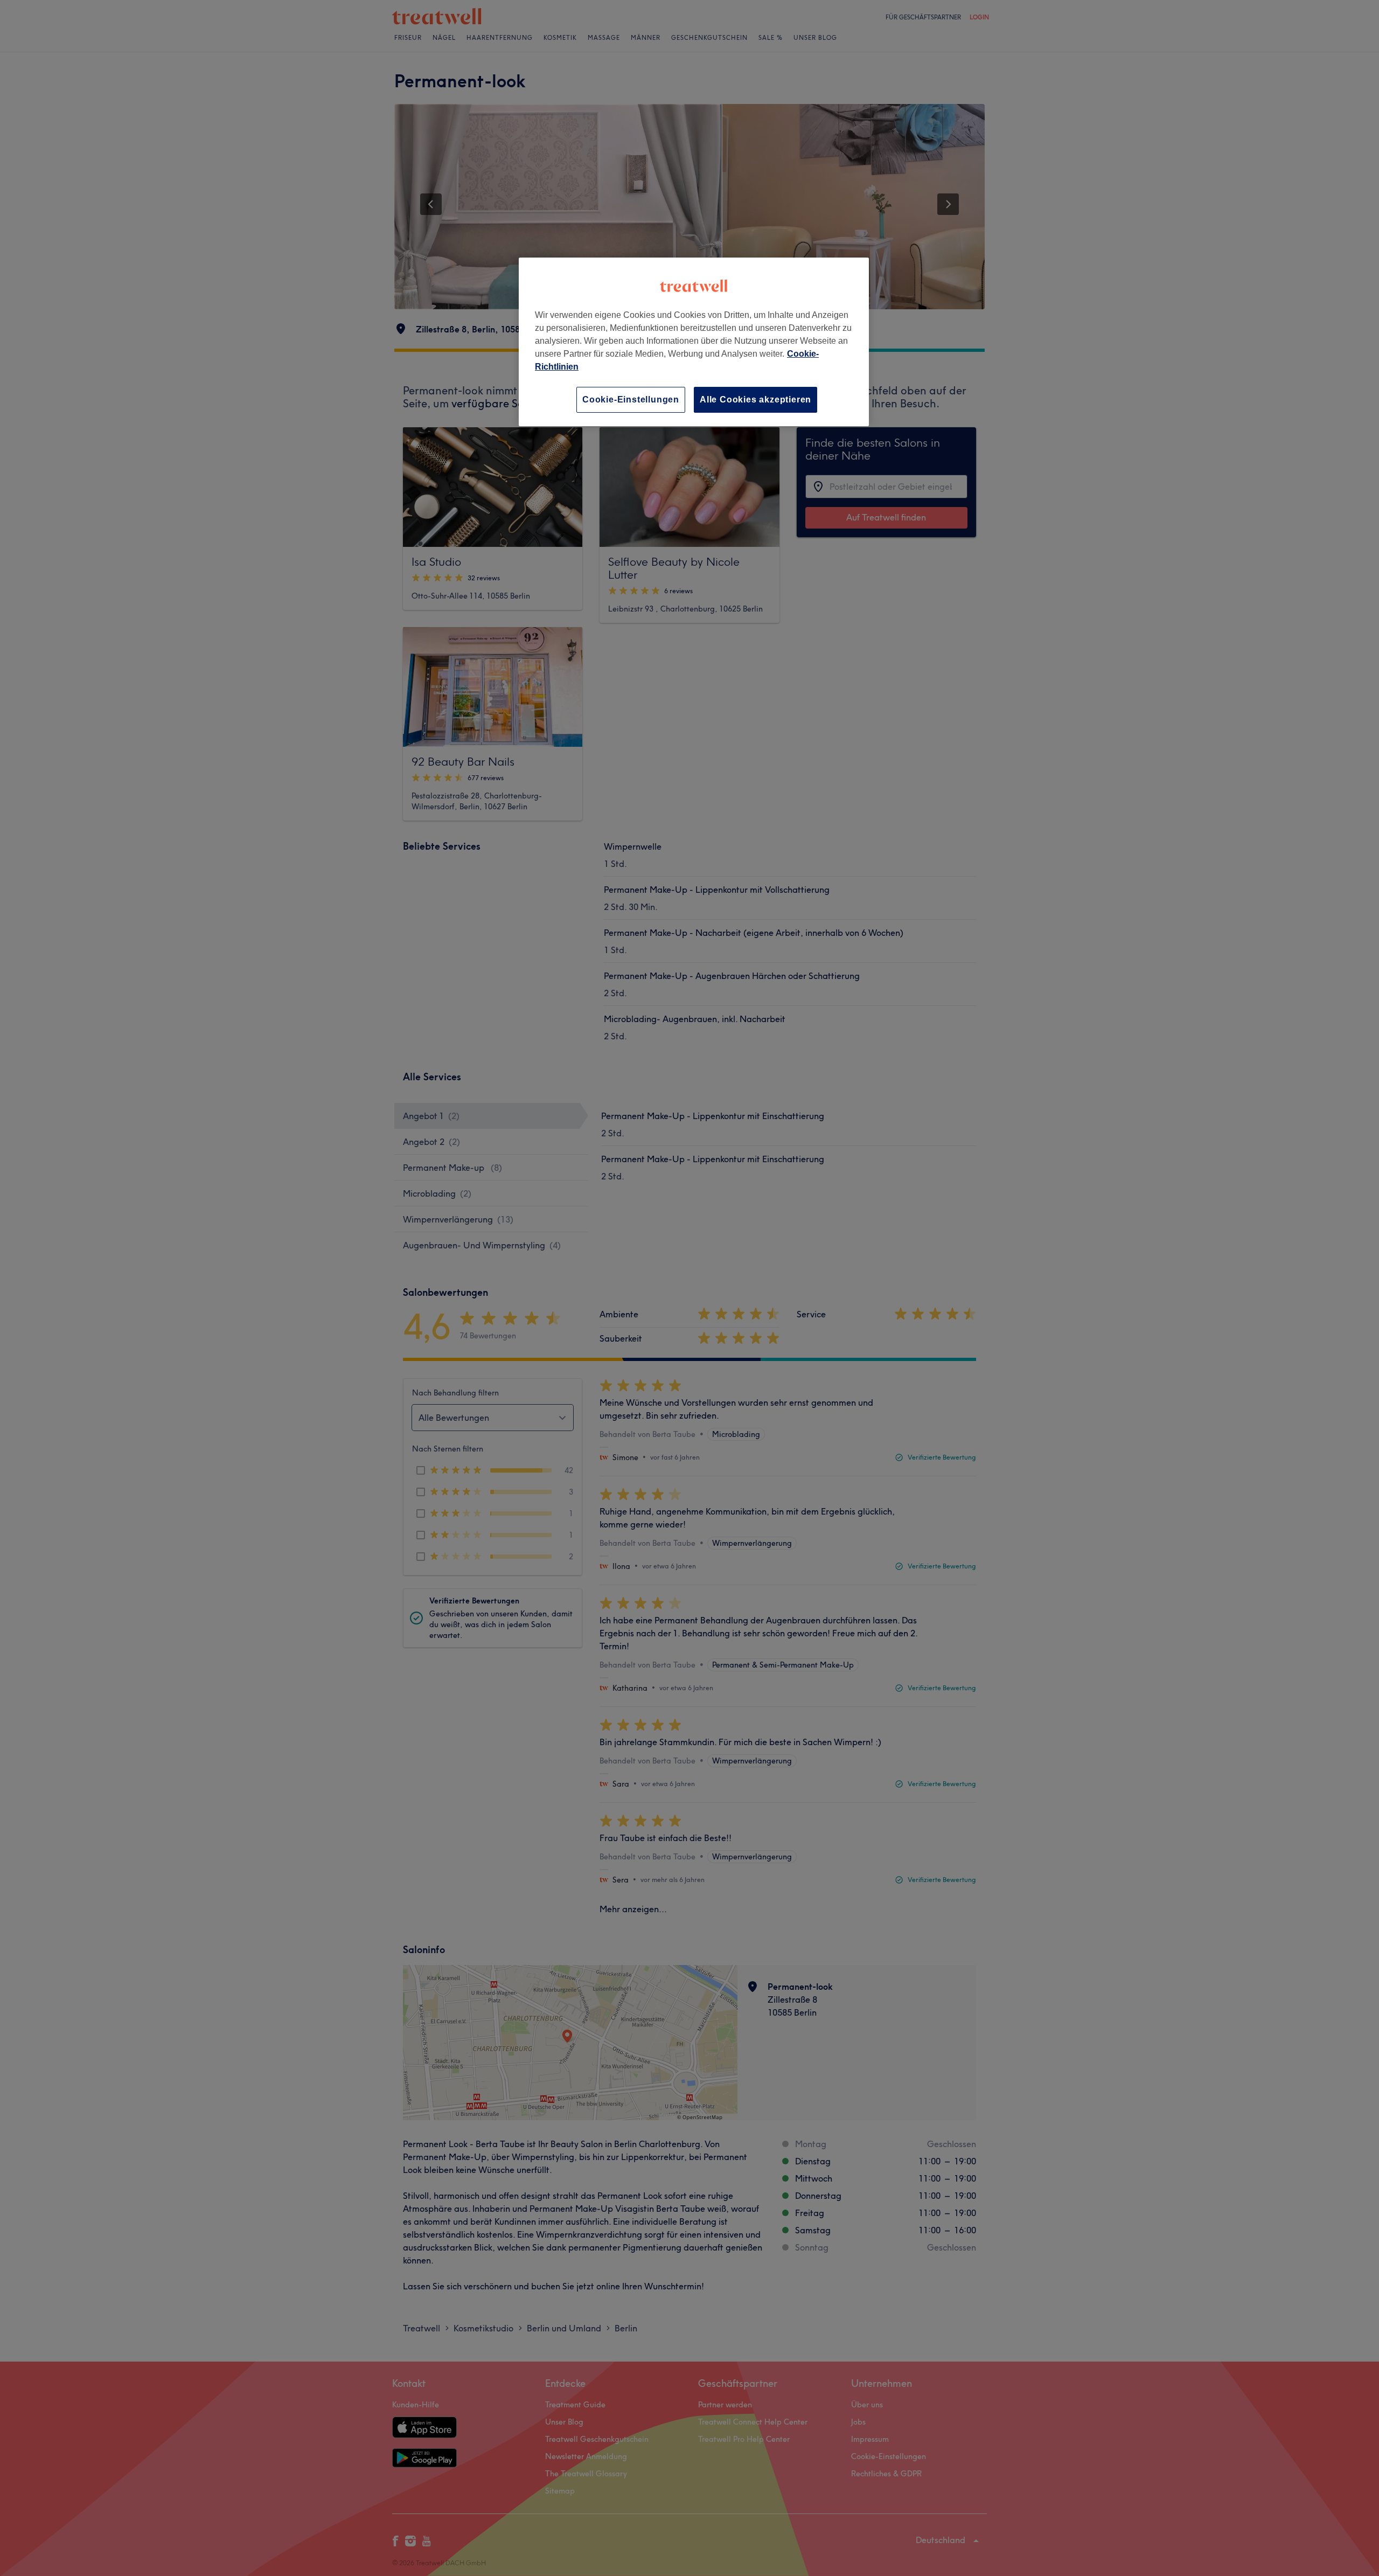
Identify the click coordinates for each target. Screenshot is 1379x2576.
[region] (694, 342)
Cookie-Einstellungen (631, 400)
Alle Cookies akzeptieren (755, 400)
